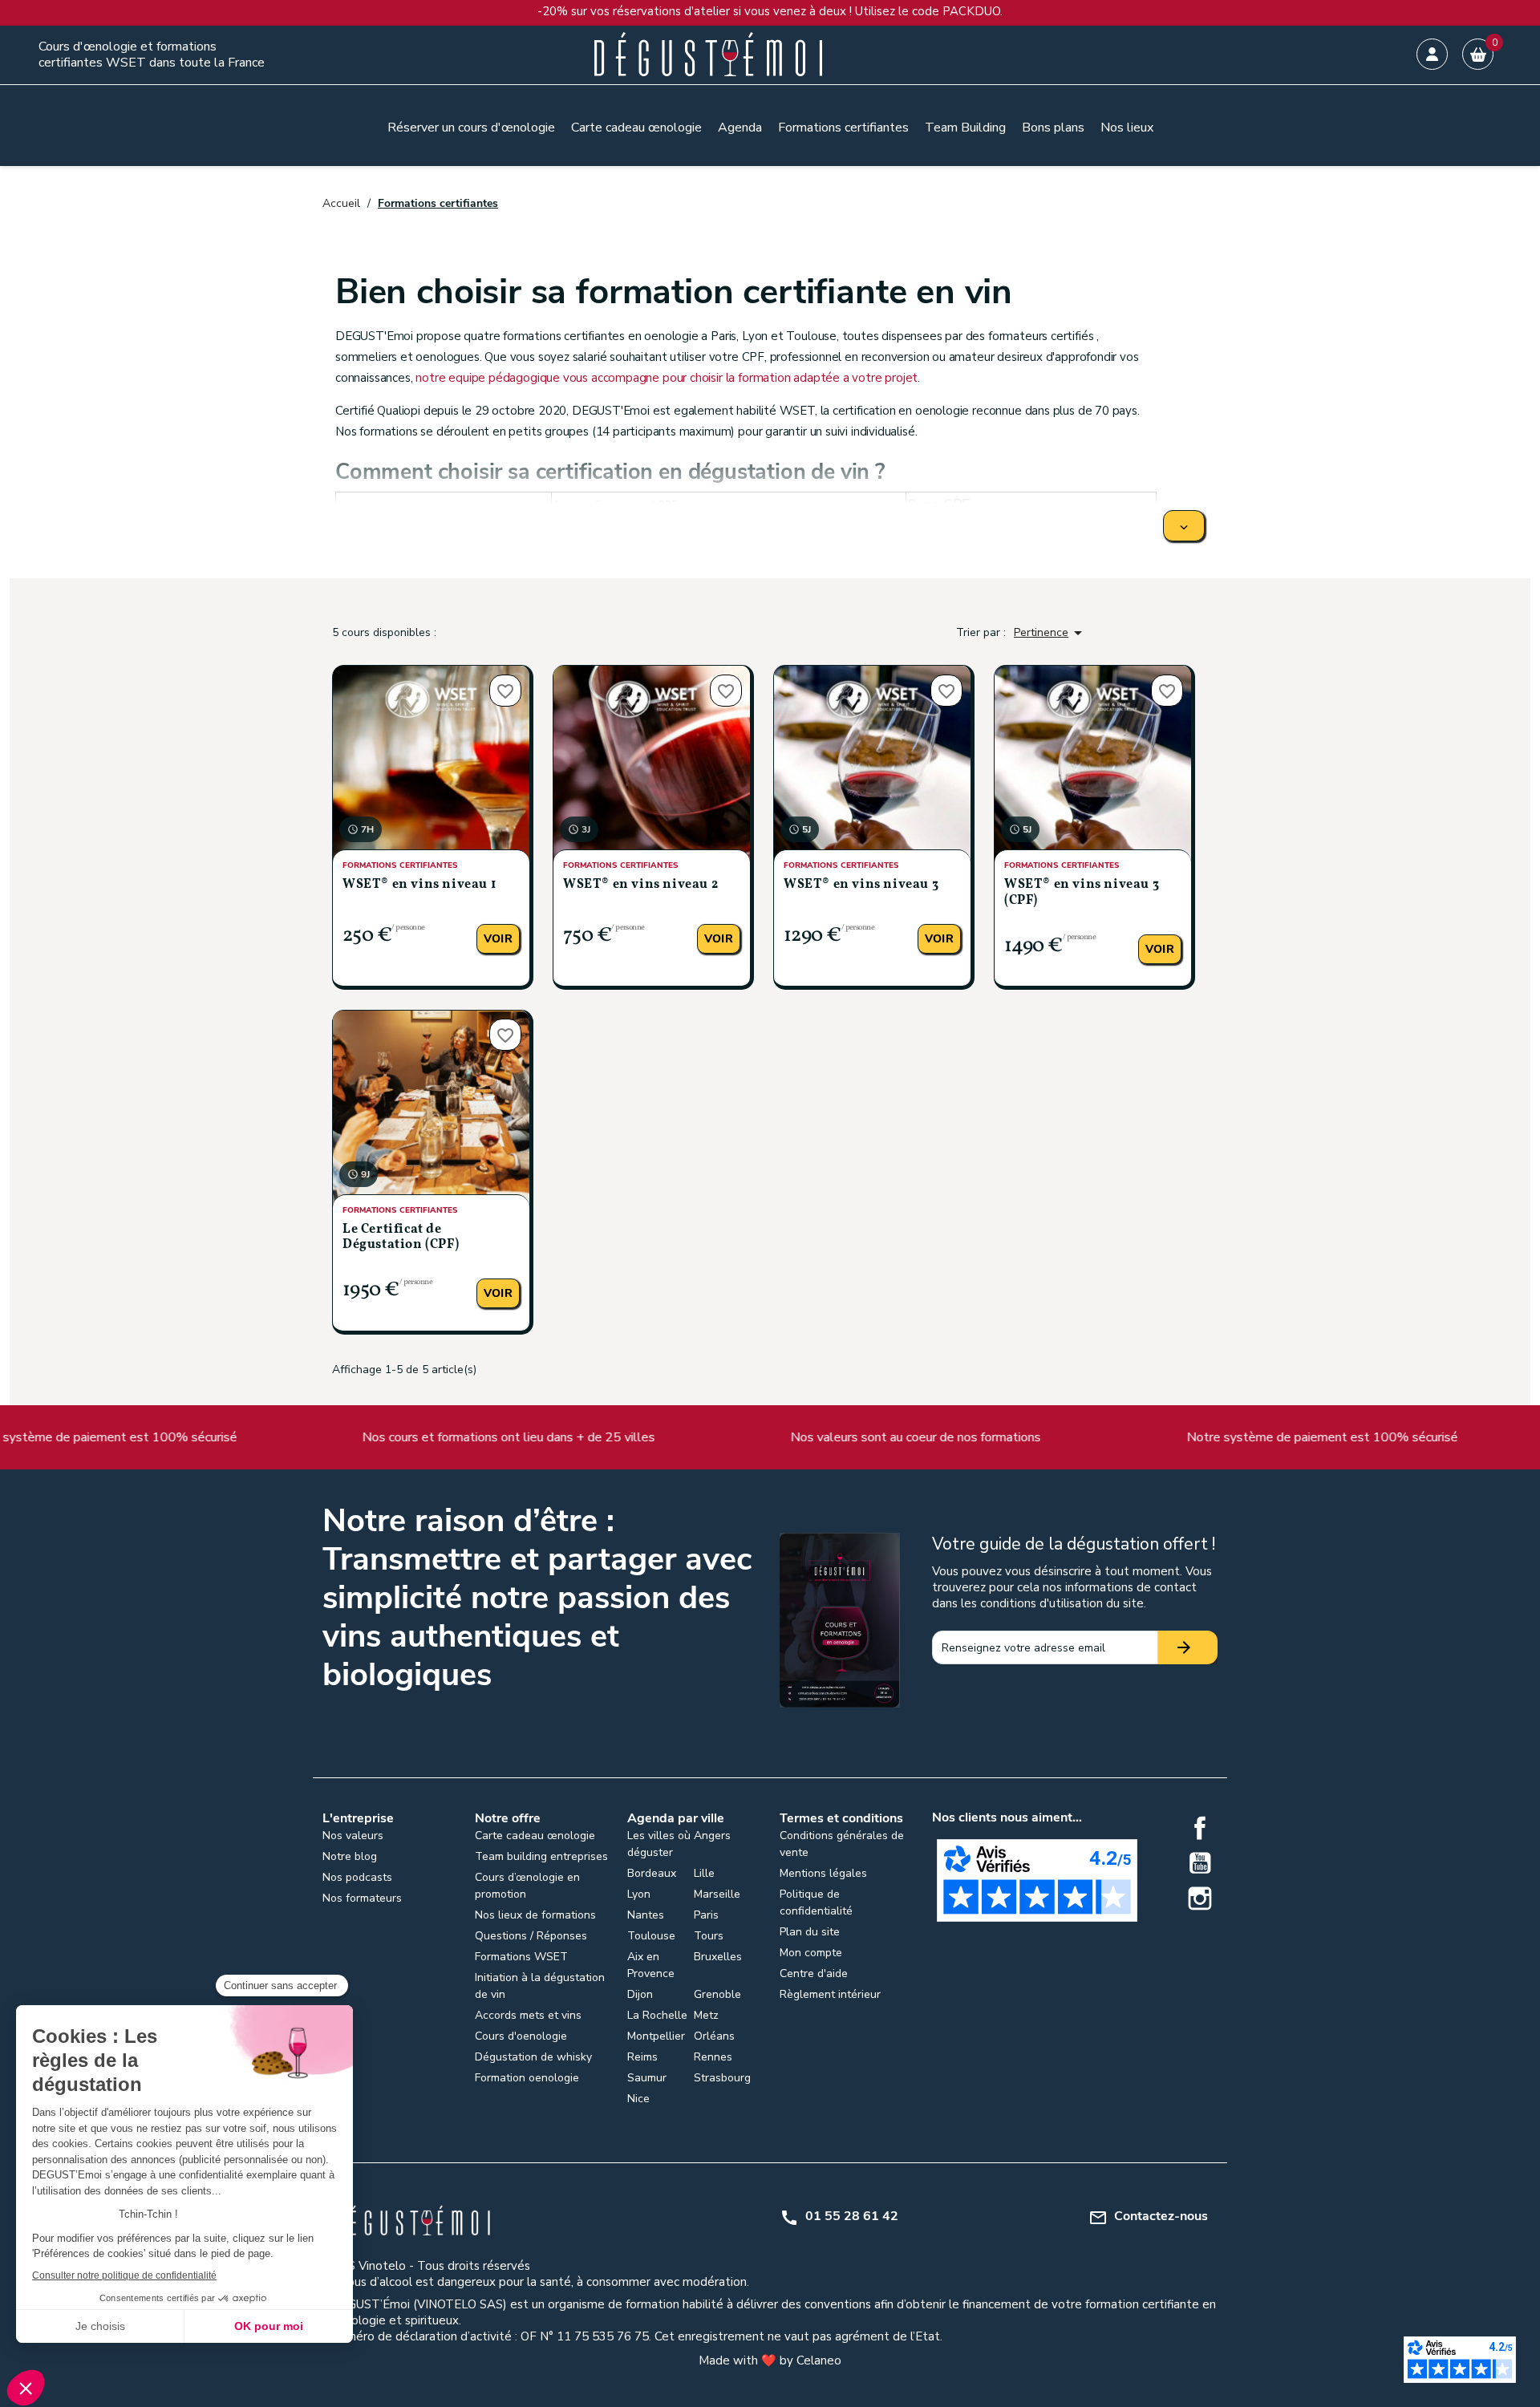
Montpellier (656, 2036)
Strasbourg (722, 2078)
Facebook (1200, 1828)
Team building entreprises (541, 1856)
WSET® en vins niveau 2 (640, 885)
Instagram (1200, 1898)
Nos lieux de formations (535, 1915)
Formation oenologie (527, 2078)
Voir (498, 939)
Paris (706, 1915)
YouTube (1200, 1863)
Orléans (714, 2036)
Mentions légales (823, 1873)
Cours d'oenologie (521, 2036)
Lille (704, 1873)
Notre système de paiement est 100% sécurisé (1178, 1437)
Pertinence (1051, 633)
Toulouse (651, 1936)
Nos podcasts (357, 1877)
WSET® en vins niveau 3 (861, 885)
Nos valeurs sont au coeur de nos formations (772, 1437)
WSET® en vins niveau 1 (419, 885)
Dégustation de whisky (533, 2057)
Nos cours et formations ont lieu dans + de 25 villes (365, 1437)
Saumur (647, 2078)
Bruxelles (718, 1957)
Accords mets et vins (528, 2015)
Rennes (713, 2057)
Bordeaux (652, 1873)
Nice (638, 2099)
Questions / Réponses (531, 1936)
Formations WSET (521, 1957)
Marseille (717, 1894)
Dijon (640, 1994)
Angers (712, 1836)
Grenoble (717, 1994)
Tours (709, 1936)
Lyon (639, 1894)
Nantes (646, 1915)
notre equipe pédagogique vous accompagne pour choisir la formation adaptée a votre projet (667, 378)
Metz (706, 2015)
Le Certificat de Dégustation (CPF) (401, 1237)
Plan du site (810, 1932)
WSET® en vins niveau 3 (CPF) (1082, 892)
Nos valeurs (353, 1836)
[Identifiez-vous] (1432, 54)
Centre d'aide (814, 1973)
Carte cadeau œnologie (535, 1836)
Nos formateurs (362, 1898)
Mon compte (811, 1953)
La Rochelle (657, 2015)
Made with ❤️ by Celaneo (770, 2360)
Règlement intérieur (830, 1994)
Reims (642, 2057)
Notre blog (350, 1856)
